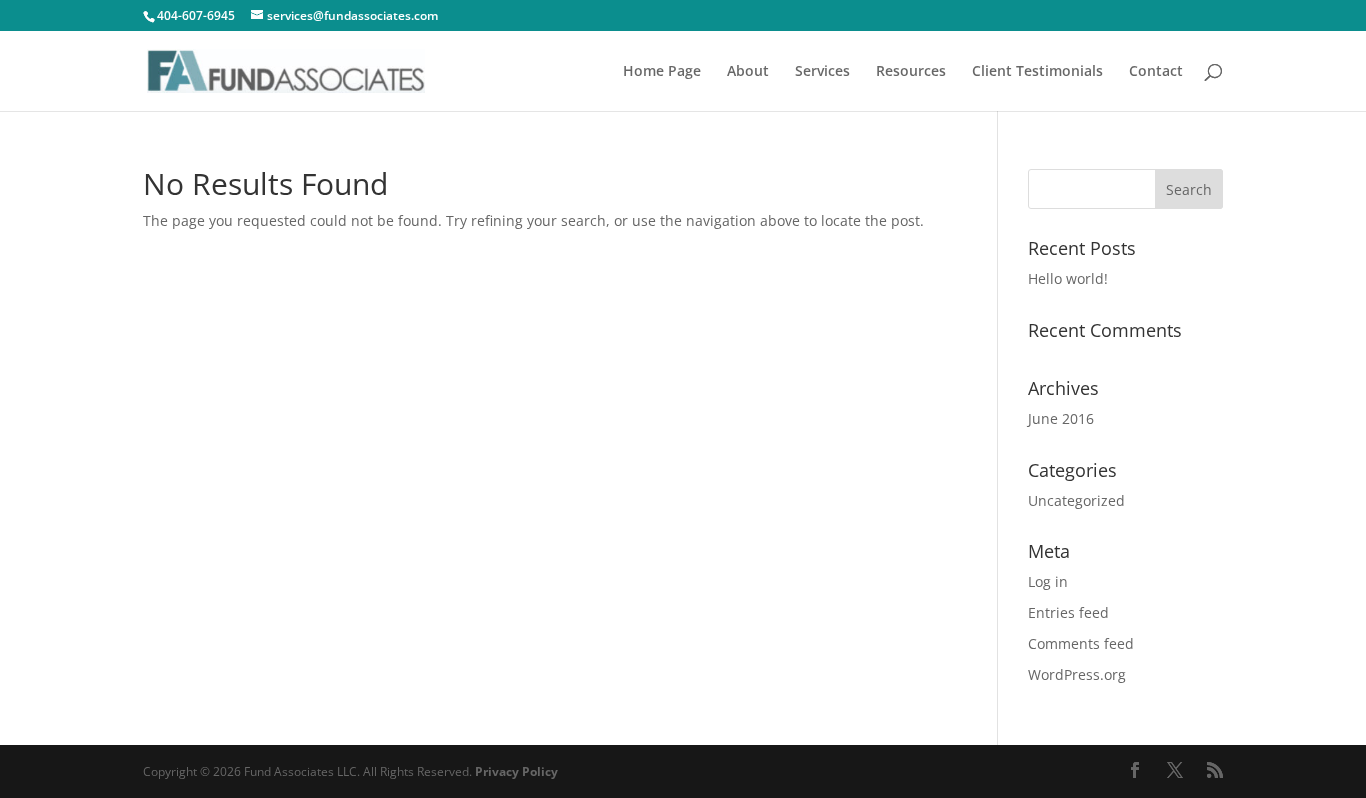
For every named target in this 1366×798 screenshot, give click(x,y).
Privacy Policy (516, 771)
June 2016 (1061, 418)
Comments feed (1081, 643)
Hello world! (1068, 278)
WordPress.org (1077, 674)
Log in (1048, 581)
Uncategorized (1076, 500)
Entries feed (1068, 612)
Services (822, 72)
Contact (1156, 72)
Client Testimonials (1037, 72)
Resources (911, 72)
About (748, 72)
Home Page (662, 72)
